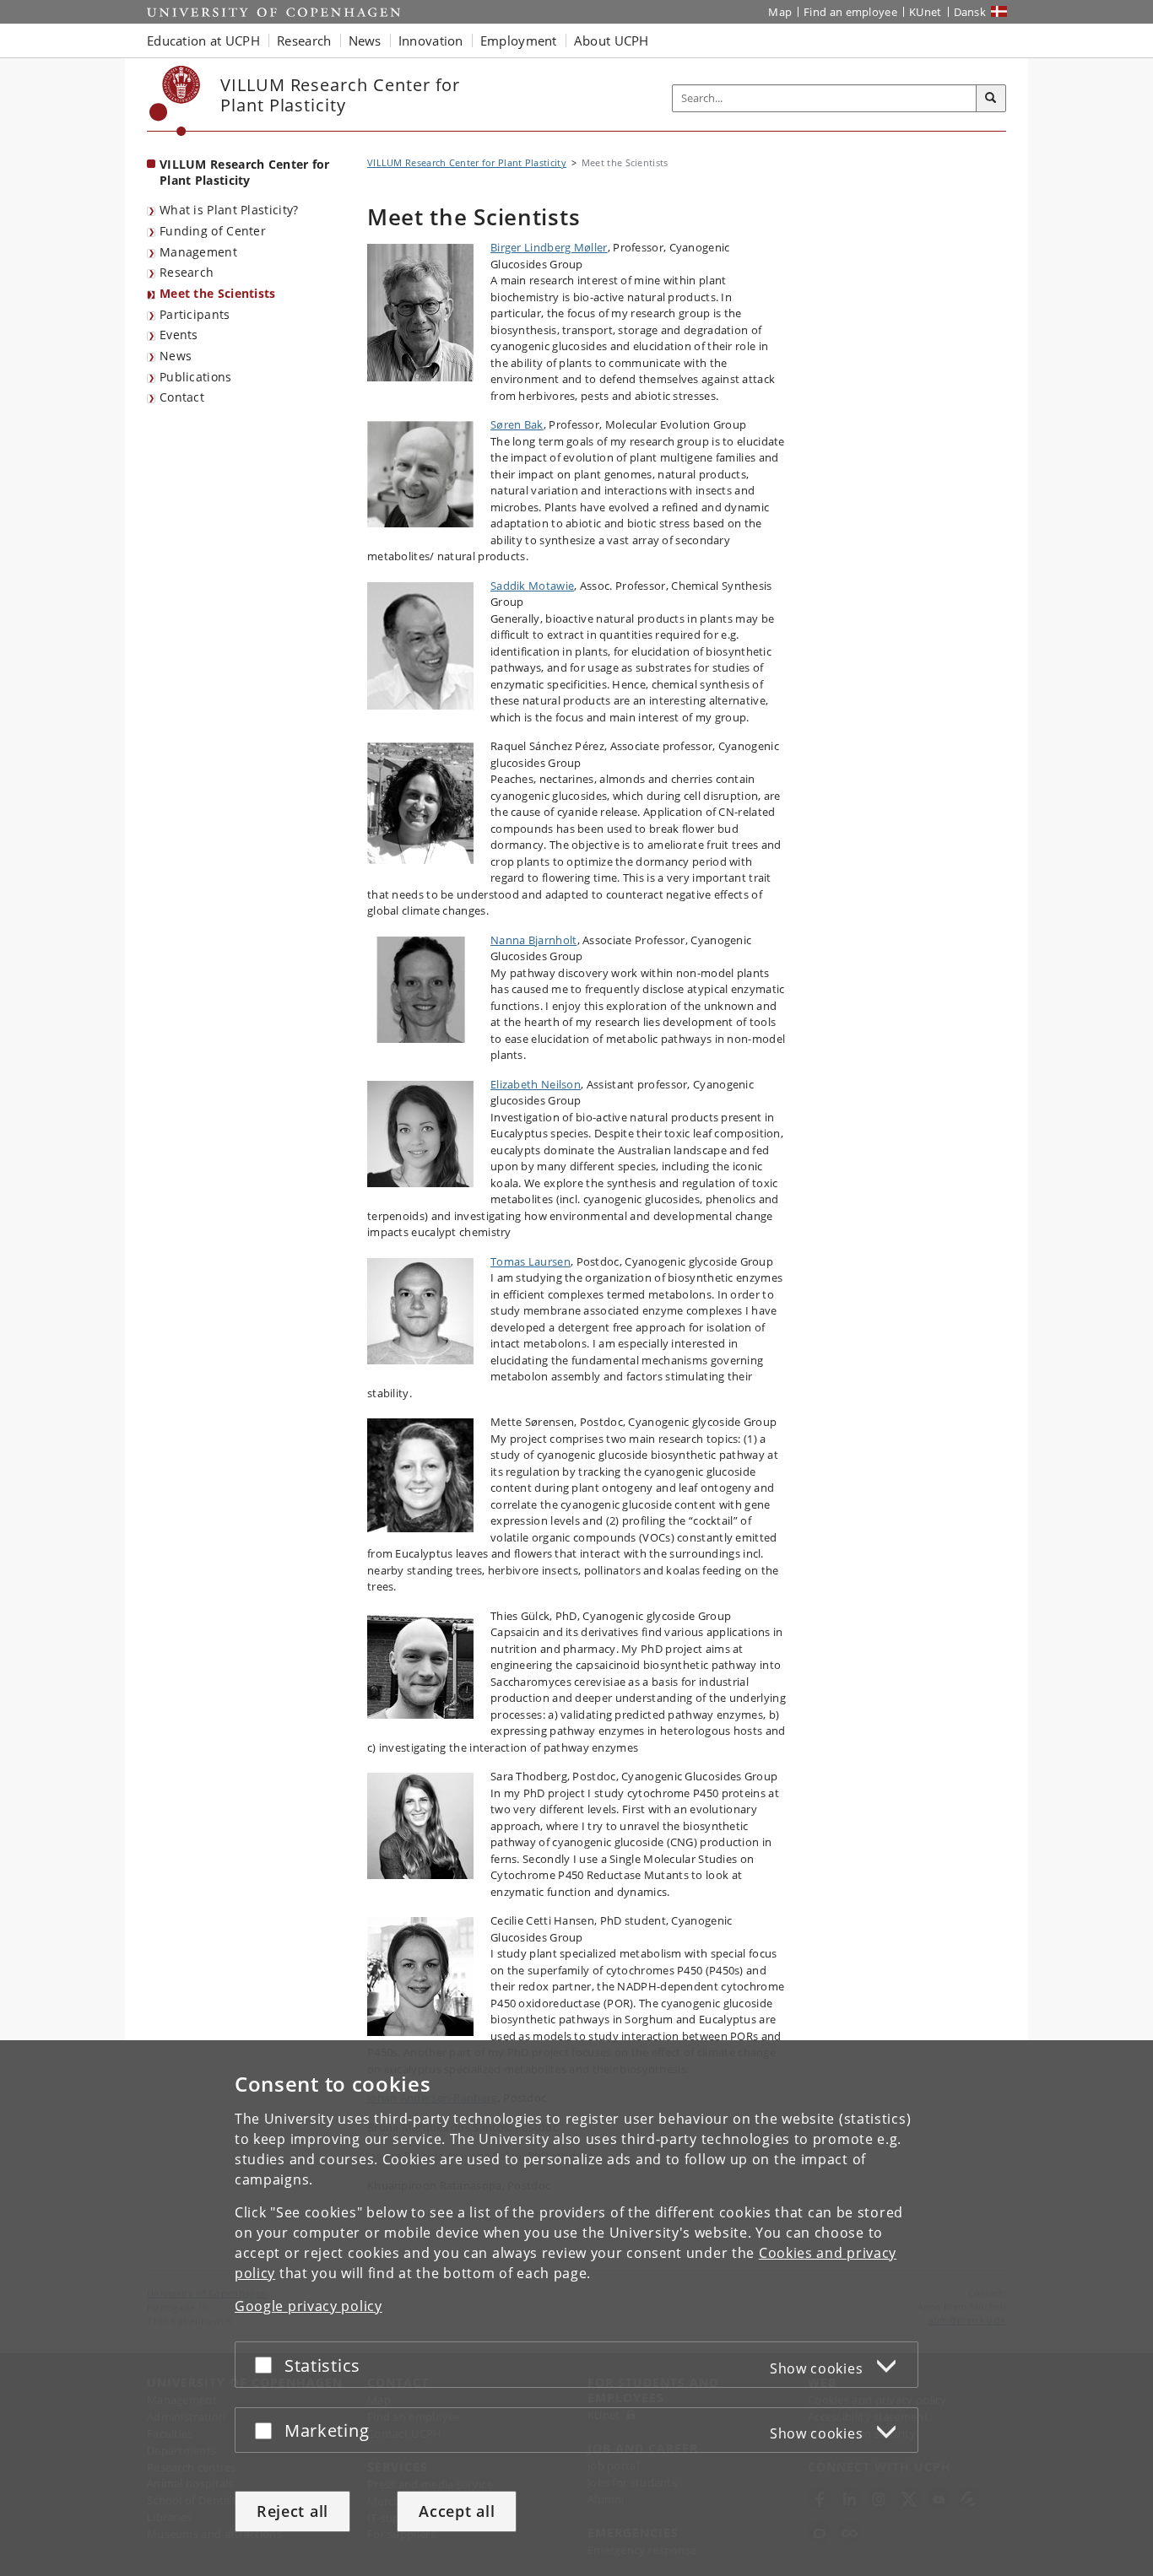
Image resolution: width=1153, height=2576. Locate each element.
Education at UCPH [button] (203, 41)
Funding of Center (213, 231)
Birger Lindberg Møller (549, 247)
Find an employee (850, 12)
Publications (196, 377)
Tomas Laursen (530, 1261)
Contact (182, 397)
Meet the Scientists (218, 293)
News (176, 356)
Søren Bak (517, 424)
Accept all (457, 2511)
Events (179, 335)
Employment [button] (519, 41)
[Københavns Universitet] (175, 101)
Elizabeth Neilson (536, 1084)
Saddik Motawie (532, 586)
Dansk (970, 12)
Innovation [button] (431, 41)
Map (780, 12)
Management (198, 252)
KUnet (926, 12)
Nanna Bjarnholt (534, 940)
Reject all (292, 2511)
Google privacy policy (309, 2306)
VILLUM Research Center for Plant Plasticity (245, 172)
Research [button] (304, 41)
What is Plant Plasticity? (229, 210)
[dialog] (576, 2308)
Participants (195, 314)
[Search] (991, 99)
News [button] (365, 41)
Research (187, 272)
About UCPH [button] (612, 41)
